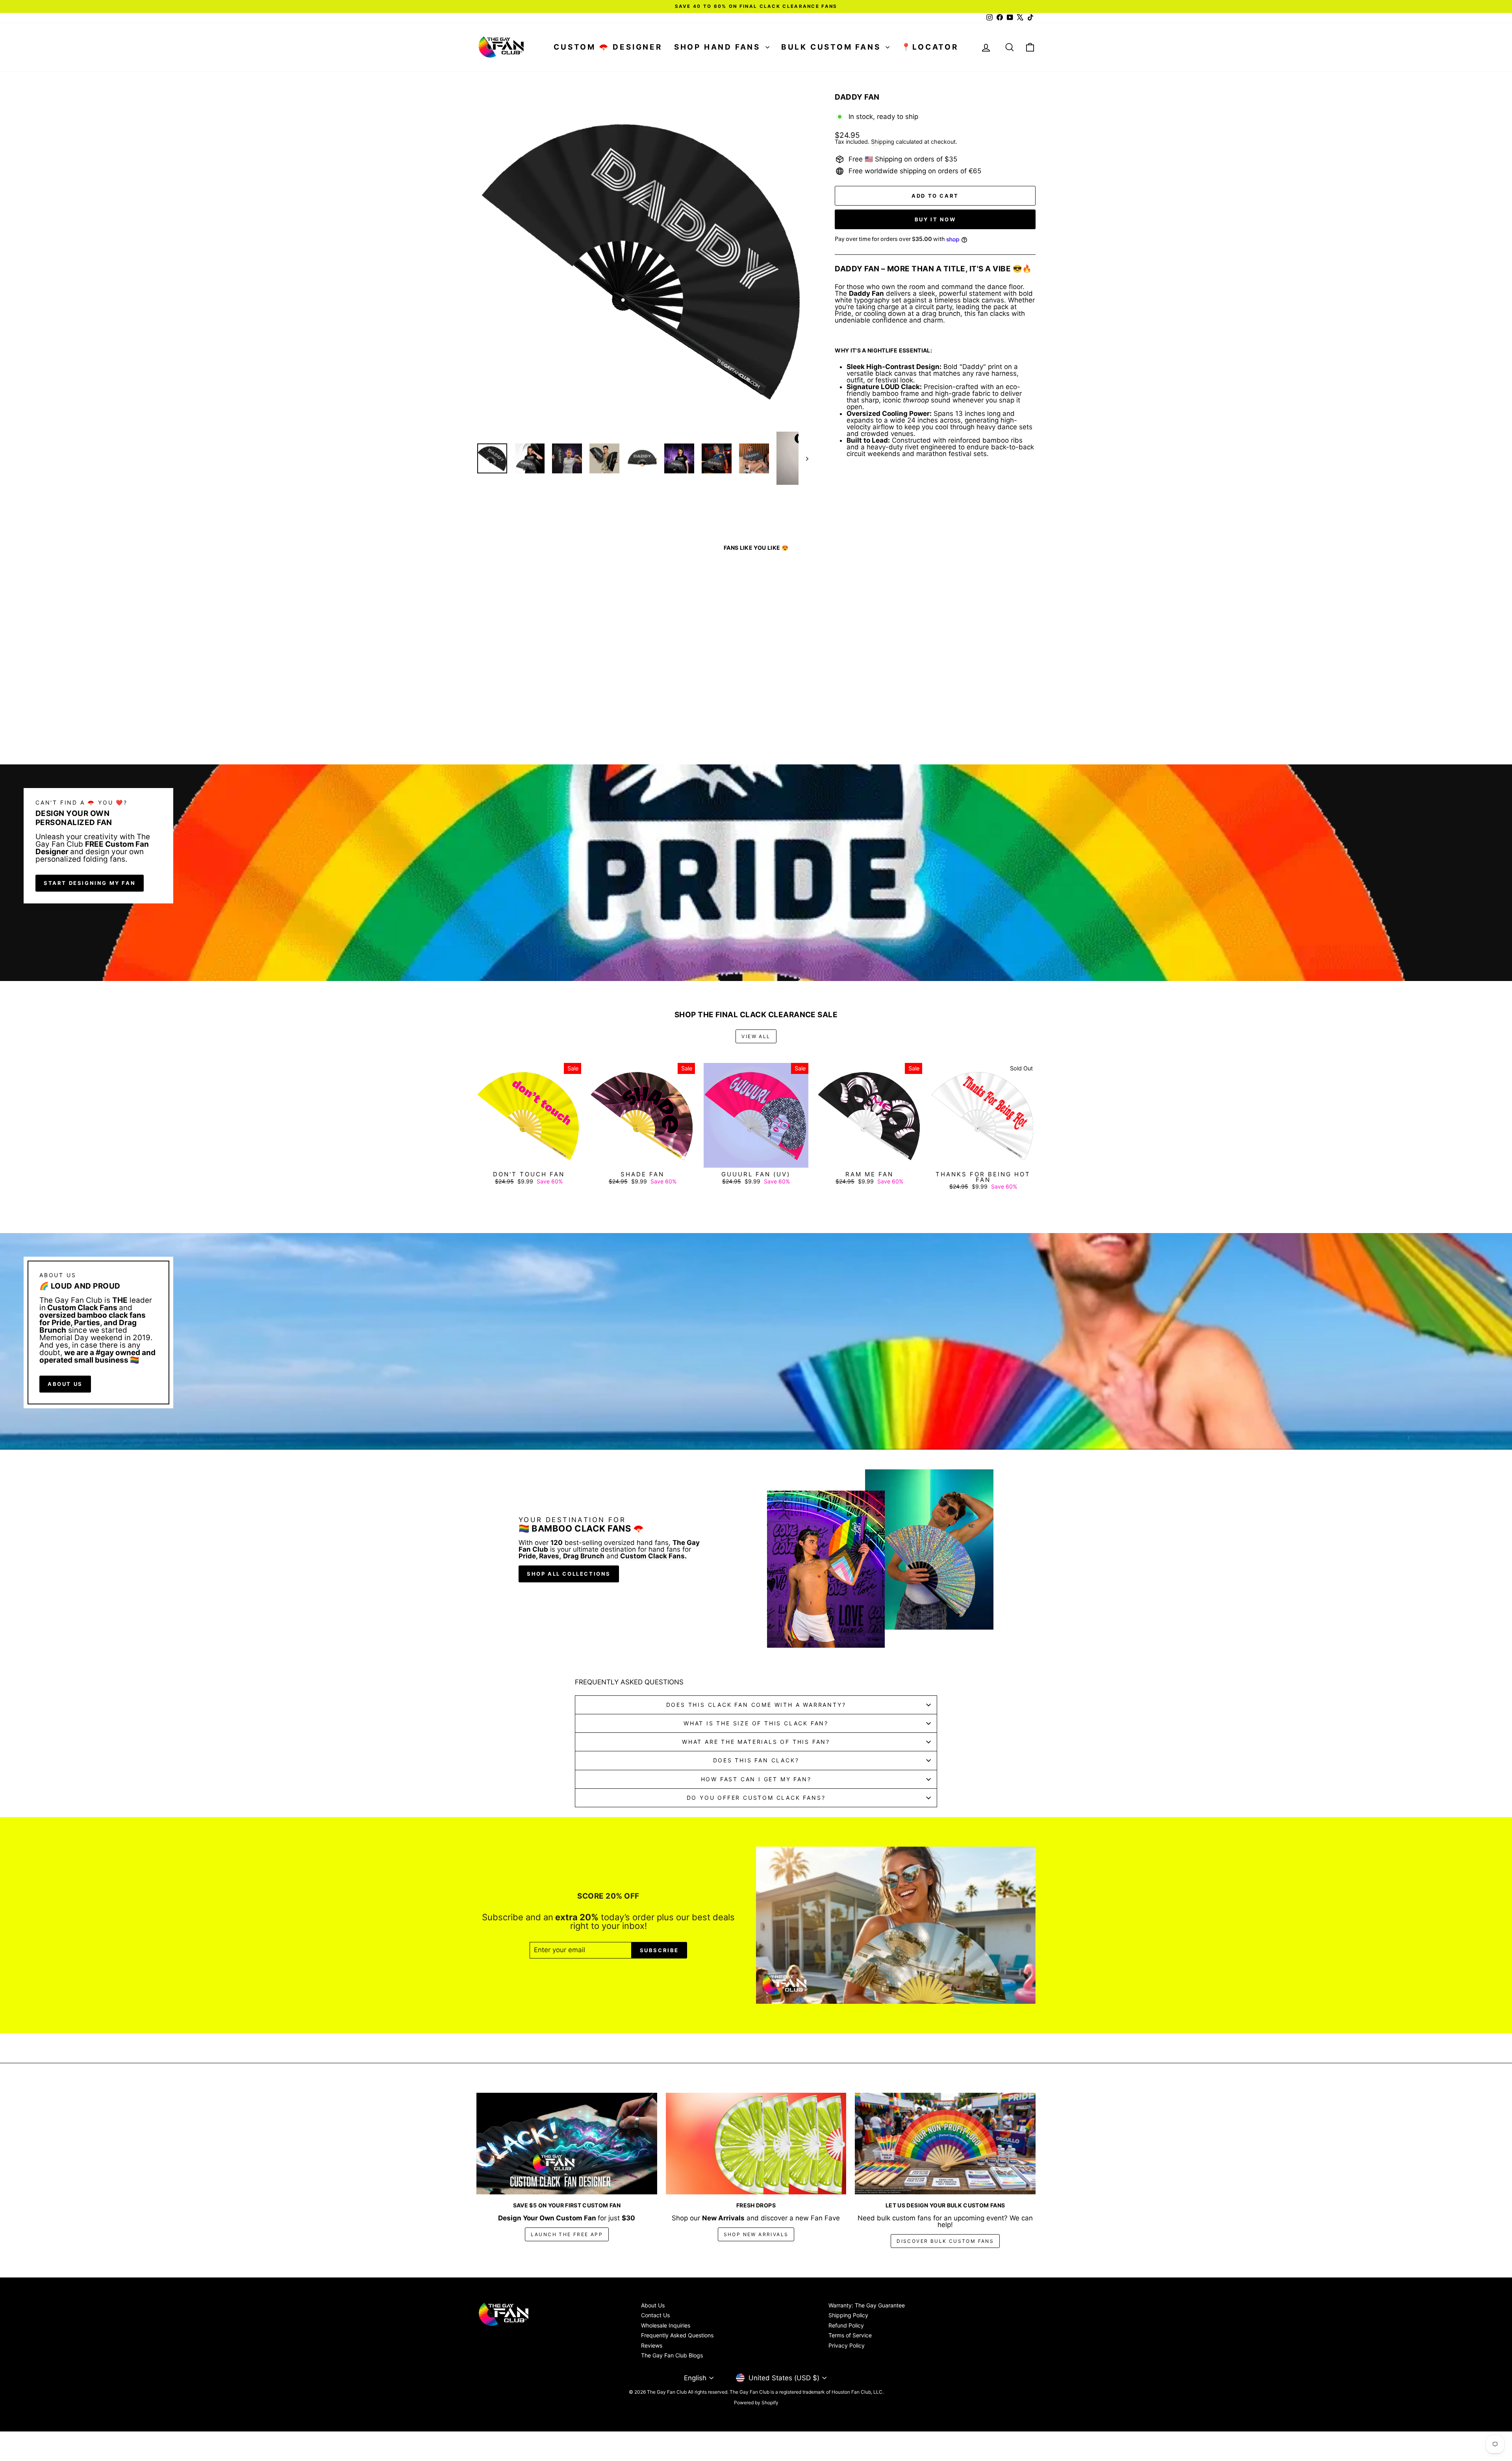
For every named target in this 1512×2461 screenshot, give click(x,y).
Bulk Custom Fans (833, 47)
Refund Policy (846, 2325)
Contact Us (655, 2315)
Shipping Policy (848, 2315)
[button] (157, 2377)
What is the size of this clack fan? (756, 1723)
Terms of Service (850, 2335)
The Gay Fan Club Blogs (672, 2355)
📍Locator (930, 47)
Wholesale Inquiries (666, 2325)
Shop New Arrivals (756, 2234)
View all (756, 1036)
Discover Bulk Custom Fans (945, 2241)
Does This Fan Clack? (756, 1760)
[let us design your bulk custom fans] (945, 2144)
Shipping (883, 142)
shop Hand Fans (719, 47)
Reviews (652, 2345)
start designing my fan (90, 883)
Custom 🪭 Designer (608, 47)
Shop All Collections (569, 1574)
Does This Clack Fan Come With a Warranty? (756, 1705)
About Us (653, 2305)
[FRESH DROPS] (756, 2144)
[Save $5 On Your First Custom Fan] (567, 2144)
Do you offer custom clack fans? (756, 1798)
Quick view (543, 696)
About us (65, 1384)
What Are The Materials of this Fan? (756, 1742)
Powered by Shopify (756, 2403)
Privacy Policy (847, 2345)
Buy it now (935, 219)
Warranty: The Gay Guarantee (867, 2305)
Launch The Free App (567, 2234)
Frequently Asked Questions (677, 2335)
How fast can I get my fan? (756, 1779)
